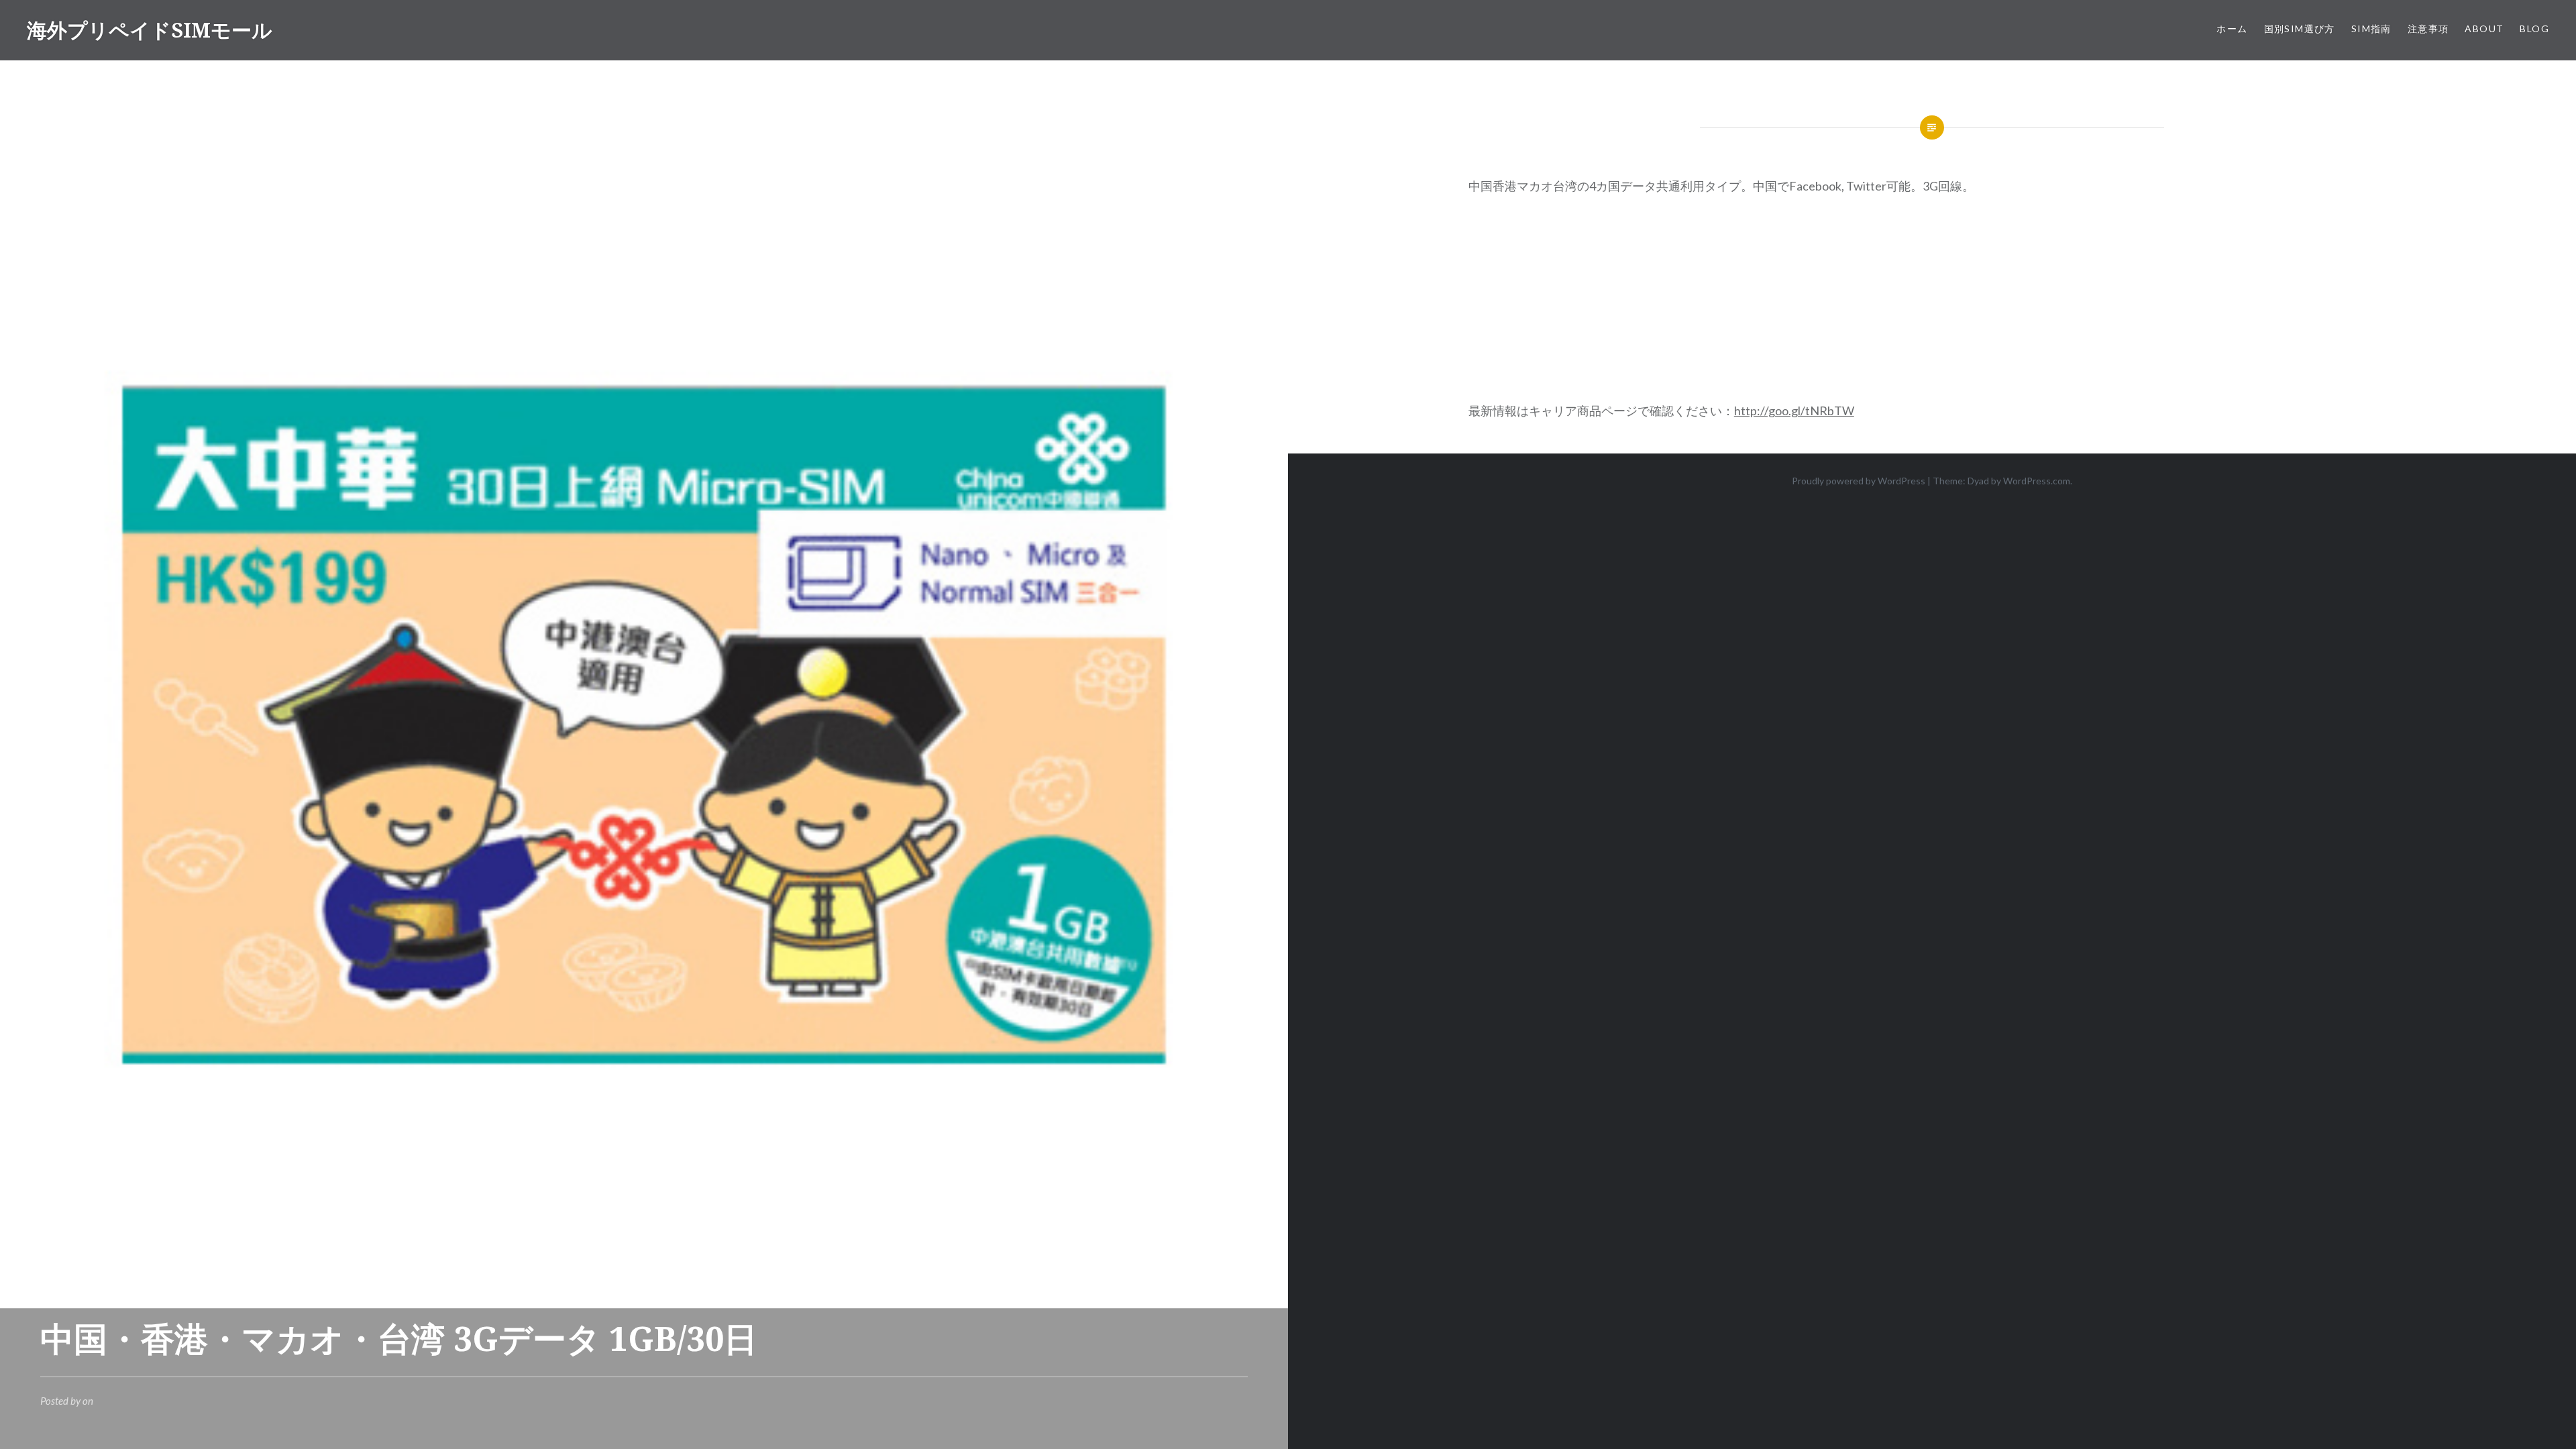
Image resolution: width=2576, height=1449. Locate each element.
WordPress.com (2037, 481)
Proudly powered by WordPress (1859, 481)
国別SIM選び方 (2300, 29)
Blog (2534, 29)
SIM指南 (2371, 29)
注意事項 (2428, 29)
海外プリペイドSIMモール (150, 30)
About (2484, 29)
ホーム (2232, 29)
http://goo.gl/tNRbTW (1794, 411)
